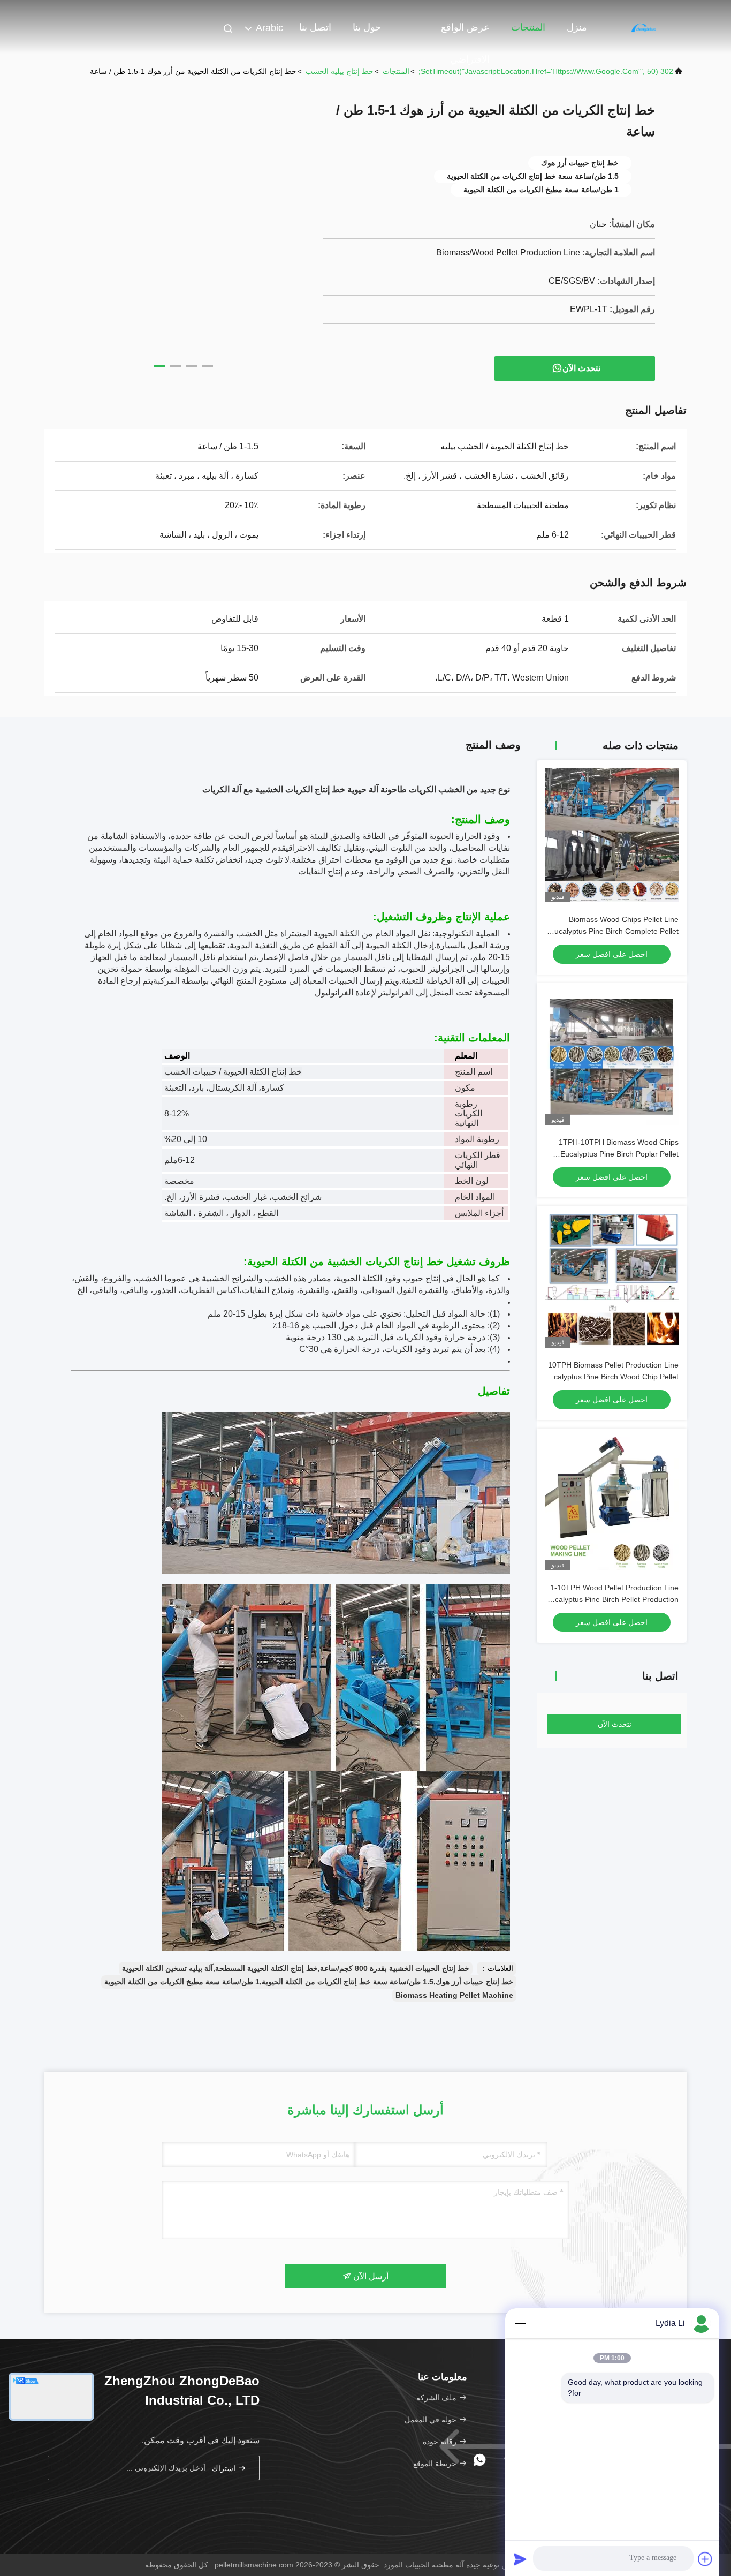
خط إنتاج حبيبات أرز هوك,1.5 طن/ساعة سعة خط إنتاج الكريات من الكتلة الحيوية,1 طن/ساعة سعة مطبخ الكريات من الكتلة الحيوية (309, 1982)
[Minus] (520, 2323)
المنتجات (528, 27)
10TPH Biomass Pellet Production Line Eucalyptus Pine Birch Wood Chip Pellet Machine (612, 1377)
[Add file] (705, 2559)
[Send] (520, 2559)
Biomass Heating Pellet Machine (454, 1995)
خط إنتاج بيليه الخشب (340, 71)
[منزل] (644, 27)
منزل (577, 27)
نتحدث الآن (581, 368)
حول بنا (367, 27)
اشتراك (225, 2468)
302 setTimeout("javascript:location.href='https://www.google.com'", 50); (546, 71)
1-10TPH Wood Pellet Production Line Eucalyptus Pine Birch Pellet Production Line (612, 1599)
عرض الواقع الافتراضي (465, 33)
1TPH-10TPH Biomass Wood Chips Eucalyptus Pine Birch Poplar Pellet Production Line (619, 1154)
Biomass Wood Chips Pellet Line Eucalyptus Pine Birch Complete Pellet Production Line (614, 931)
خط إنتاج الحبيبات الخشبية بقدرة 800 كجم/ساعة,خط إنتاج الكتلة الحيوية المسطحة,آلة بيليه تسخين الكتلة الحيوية (296, 1968)
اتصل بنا (315, 27)
